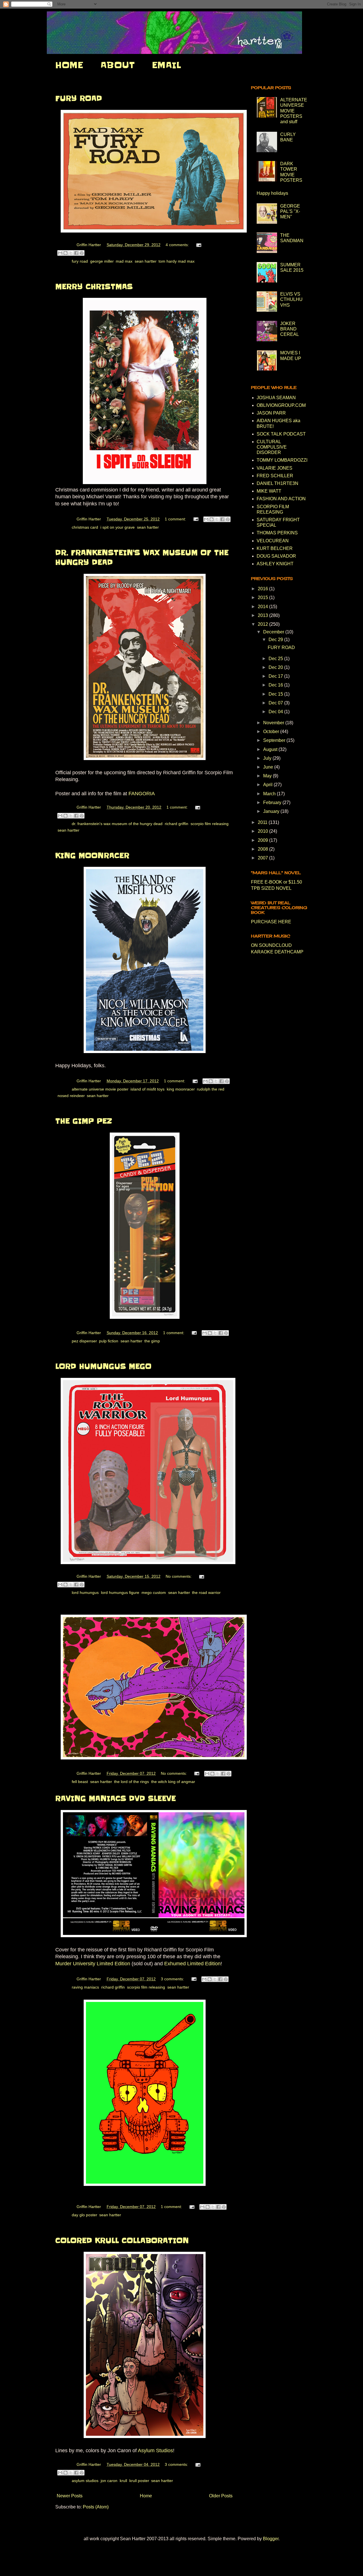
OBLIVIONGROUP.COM (281, 405)
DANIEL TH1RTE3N (277, 483)
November (274, 723)
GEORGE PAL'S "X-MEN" (290, 211)
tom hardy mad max (177, 261)
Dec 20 (276, 667)
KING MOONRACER (92, 856)
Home (146, 2496)
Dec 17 (276, 676)
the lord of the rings (131, 1782)
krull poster (139, 2481)
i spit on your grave (118, 527)
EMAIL (166, 65)
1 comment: (176, 519)
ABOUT (118, 65)
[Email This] (60, 253)
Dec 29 (276, 640)
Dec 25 (276, 659)
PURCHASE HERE (271, 922)
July (268, 758)
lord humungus (85, 1593)
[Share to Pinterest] (82, 253)
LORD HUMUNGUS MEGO (103, 1366)
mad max (124, 261)
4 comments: (178, 245)
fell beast (80, 1782)
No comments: (179, 1576)
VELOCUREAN (273, 541)
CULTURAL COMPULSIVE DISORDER (272, 447)
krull (123, 2481)
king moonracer (181, 1089)
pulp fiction (109, 1341)
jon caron (109, 2481)
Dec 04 (276, 712)
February (273, 802)
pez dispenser (84, 1341)
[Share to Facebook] (76, 253)
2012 (263, 624)
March (270, 794)
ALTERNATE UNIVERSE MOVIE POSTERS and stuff (294, 111)
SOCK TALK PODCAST (281, 434)
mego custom (154, 1593)
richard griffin (177, 824)
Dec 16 (276, 685)
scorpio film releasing (210, 824)
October (272, 732)
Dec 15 (276, 694)
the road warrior (206, 1593)
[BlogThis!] (66, 253)
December (274, 632)
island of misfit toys (147, 1089)
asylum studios (85, 2481)
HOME (69, 65)
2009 (263, 840)
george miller (102, 261)
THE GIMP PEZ (84, 1121)
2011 (263, 822)
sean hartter (145, 261)
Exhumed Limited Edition (192, 1964)
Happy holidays (272, 193)
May (268, 776)
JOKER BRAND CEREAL (290, 329)
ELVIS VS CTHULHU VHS (291, 299)
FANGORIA (142, 794)
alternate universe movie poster (100, 1089)
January (272, 811)
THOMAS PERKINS (277, 533)
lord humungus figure (120, 1593)
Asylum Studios (155, 2451)
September (275, 740)
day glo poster (84, 2215)
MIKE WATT (269, 491)
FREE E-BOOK (267, 882)
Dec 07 (276, 703)
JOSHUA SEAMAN (276, 398)
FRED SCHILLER (275, 476)
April (268, 785)
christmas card (85, 527)
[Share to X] (71, 253)
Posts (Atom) (96, 2507)
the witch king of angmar (173, 1782)
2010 (263, 831)
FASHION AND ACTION (281, 499)
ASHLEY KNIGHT (275, 564)
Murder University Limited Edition (93, 1964)
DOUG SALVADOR (276, 556)
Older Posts (221, 2496)
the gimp (152, 1341)
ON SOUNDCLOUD (271, 945)
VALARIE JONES (275, 468)
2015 (263, 598)
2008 (263, 849)
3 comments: (173, 1979)
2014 (263, 607)
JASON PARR (271, 413)
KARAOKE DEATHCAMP (277, 952)
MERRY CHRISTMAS (94, 287)
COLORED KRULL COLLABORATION (122, 2241)
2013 (263, 615)
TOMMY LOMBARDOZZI (282, 460)
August (271, 749)
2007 (263, 858)
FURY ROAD (79, 98)
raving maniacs (85, 1987)
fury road (80, 261)
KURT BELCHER (275, 548)
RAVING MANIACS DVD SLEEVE (116, 1798)
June (269, 767)
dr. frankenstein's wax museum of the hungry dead (117, 824)
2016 (263, 589)
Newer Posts (70, 2496)
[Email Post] (198, 245)
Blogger (271, 2539)
